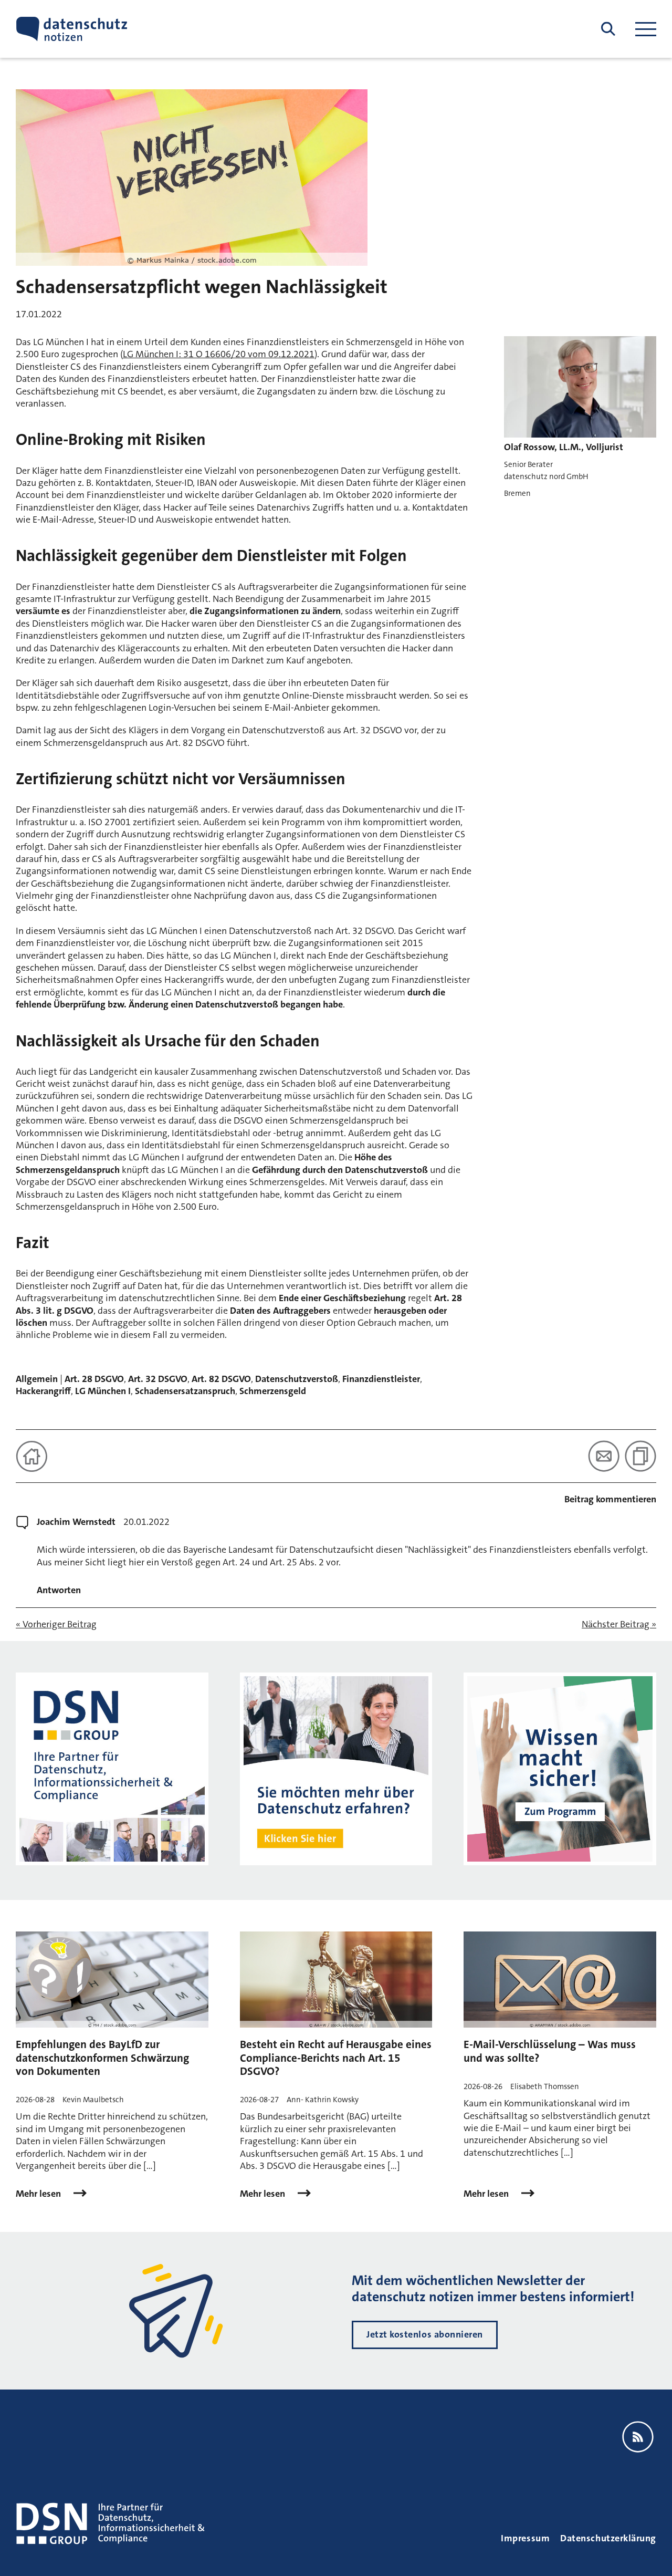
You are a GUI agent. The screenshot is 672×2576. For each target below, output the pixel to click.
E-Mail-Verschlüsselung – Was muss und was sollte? (550, 2051)
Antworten (59, 1590)
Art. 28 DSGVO (94, 1379)
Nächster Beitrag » (619, 1624)
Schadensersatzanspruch (185, 1391)
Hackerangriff (43, 1391)
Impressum (525, 2538)
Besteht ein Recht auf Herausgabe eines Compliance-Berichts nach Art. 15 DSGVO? (336, 2058)
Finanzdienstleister (381, 1379)
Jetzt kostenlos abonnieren (425, 2334)
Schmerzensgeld (273, 1391)
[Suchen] (608, 29)
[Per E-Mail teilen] (604, 1456)
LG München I (103, 1391)
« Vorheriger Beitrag (56, 1624)
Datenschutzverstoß (297, 1379)
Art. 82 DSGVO (221, 1379)
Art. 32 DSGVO (158, 1379)
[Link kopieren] (640, 1456)
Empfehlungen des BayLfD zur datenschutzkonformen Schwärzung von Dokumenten (102, 2058)
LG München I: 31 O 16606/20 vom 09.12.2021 (219, 354)
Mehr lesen (39, 2194)
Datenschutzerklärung (608, 2538)
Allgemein (37, 1379)
